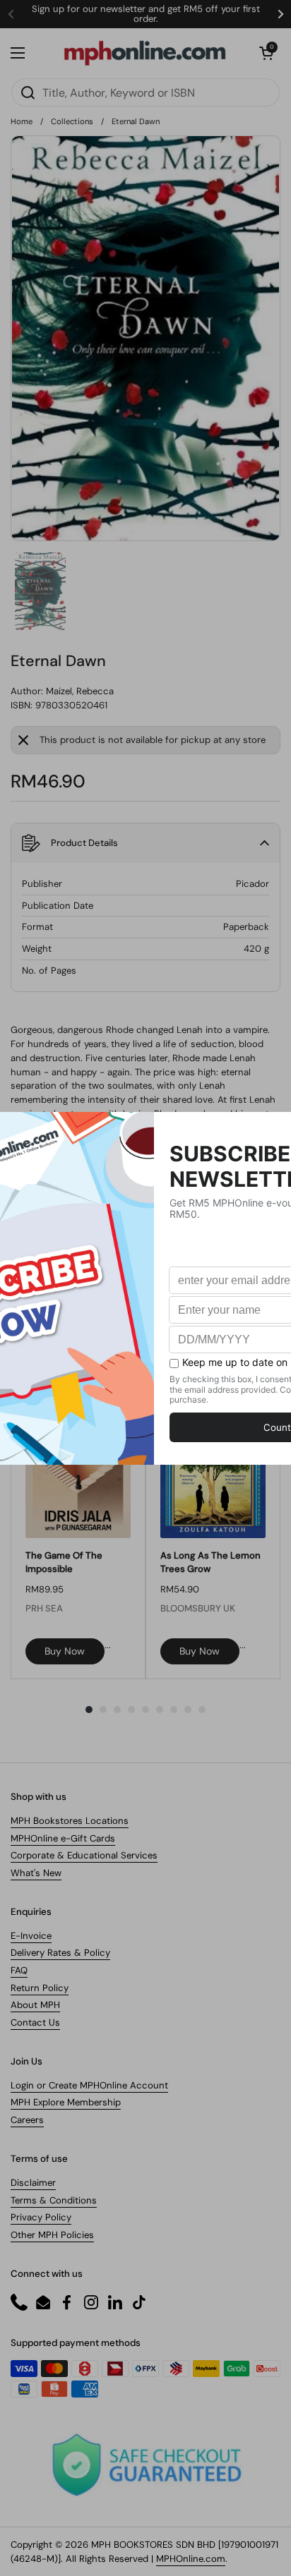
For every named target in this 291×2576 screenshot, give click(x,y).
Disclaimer (33, 2183)
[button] (266, 53)
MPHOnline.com (191, 2559)
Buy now (65, 1651)
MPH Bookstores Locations (70, 1821)
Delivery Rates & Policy (60, 1953)
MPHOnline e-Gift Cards (63, 1838)
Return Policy (40, 1988)
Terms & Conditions (54, 2200)
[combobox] (145, 92)
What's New (36, 1873)
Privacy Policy (41, 2217)
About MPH (35, 2005)
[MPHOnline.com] (145, 53)
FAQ (19, 1970)
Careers (27, 2120)
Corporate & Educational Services (84, 1855)
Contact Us (35, 2022)
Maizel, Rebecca (80, 691)
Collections (72, 121)
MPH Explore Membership (66, 2102)
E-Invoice (31, 1936)
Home (22, 121)
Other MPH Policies (52, 2235)
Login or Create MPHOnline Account (89, 2085)
